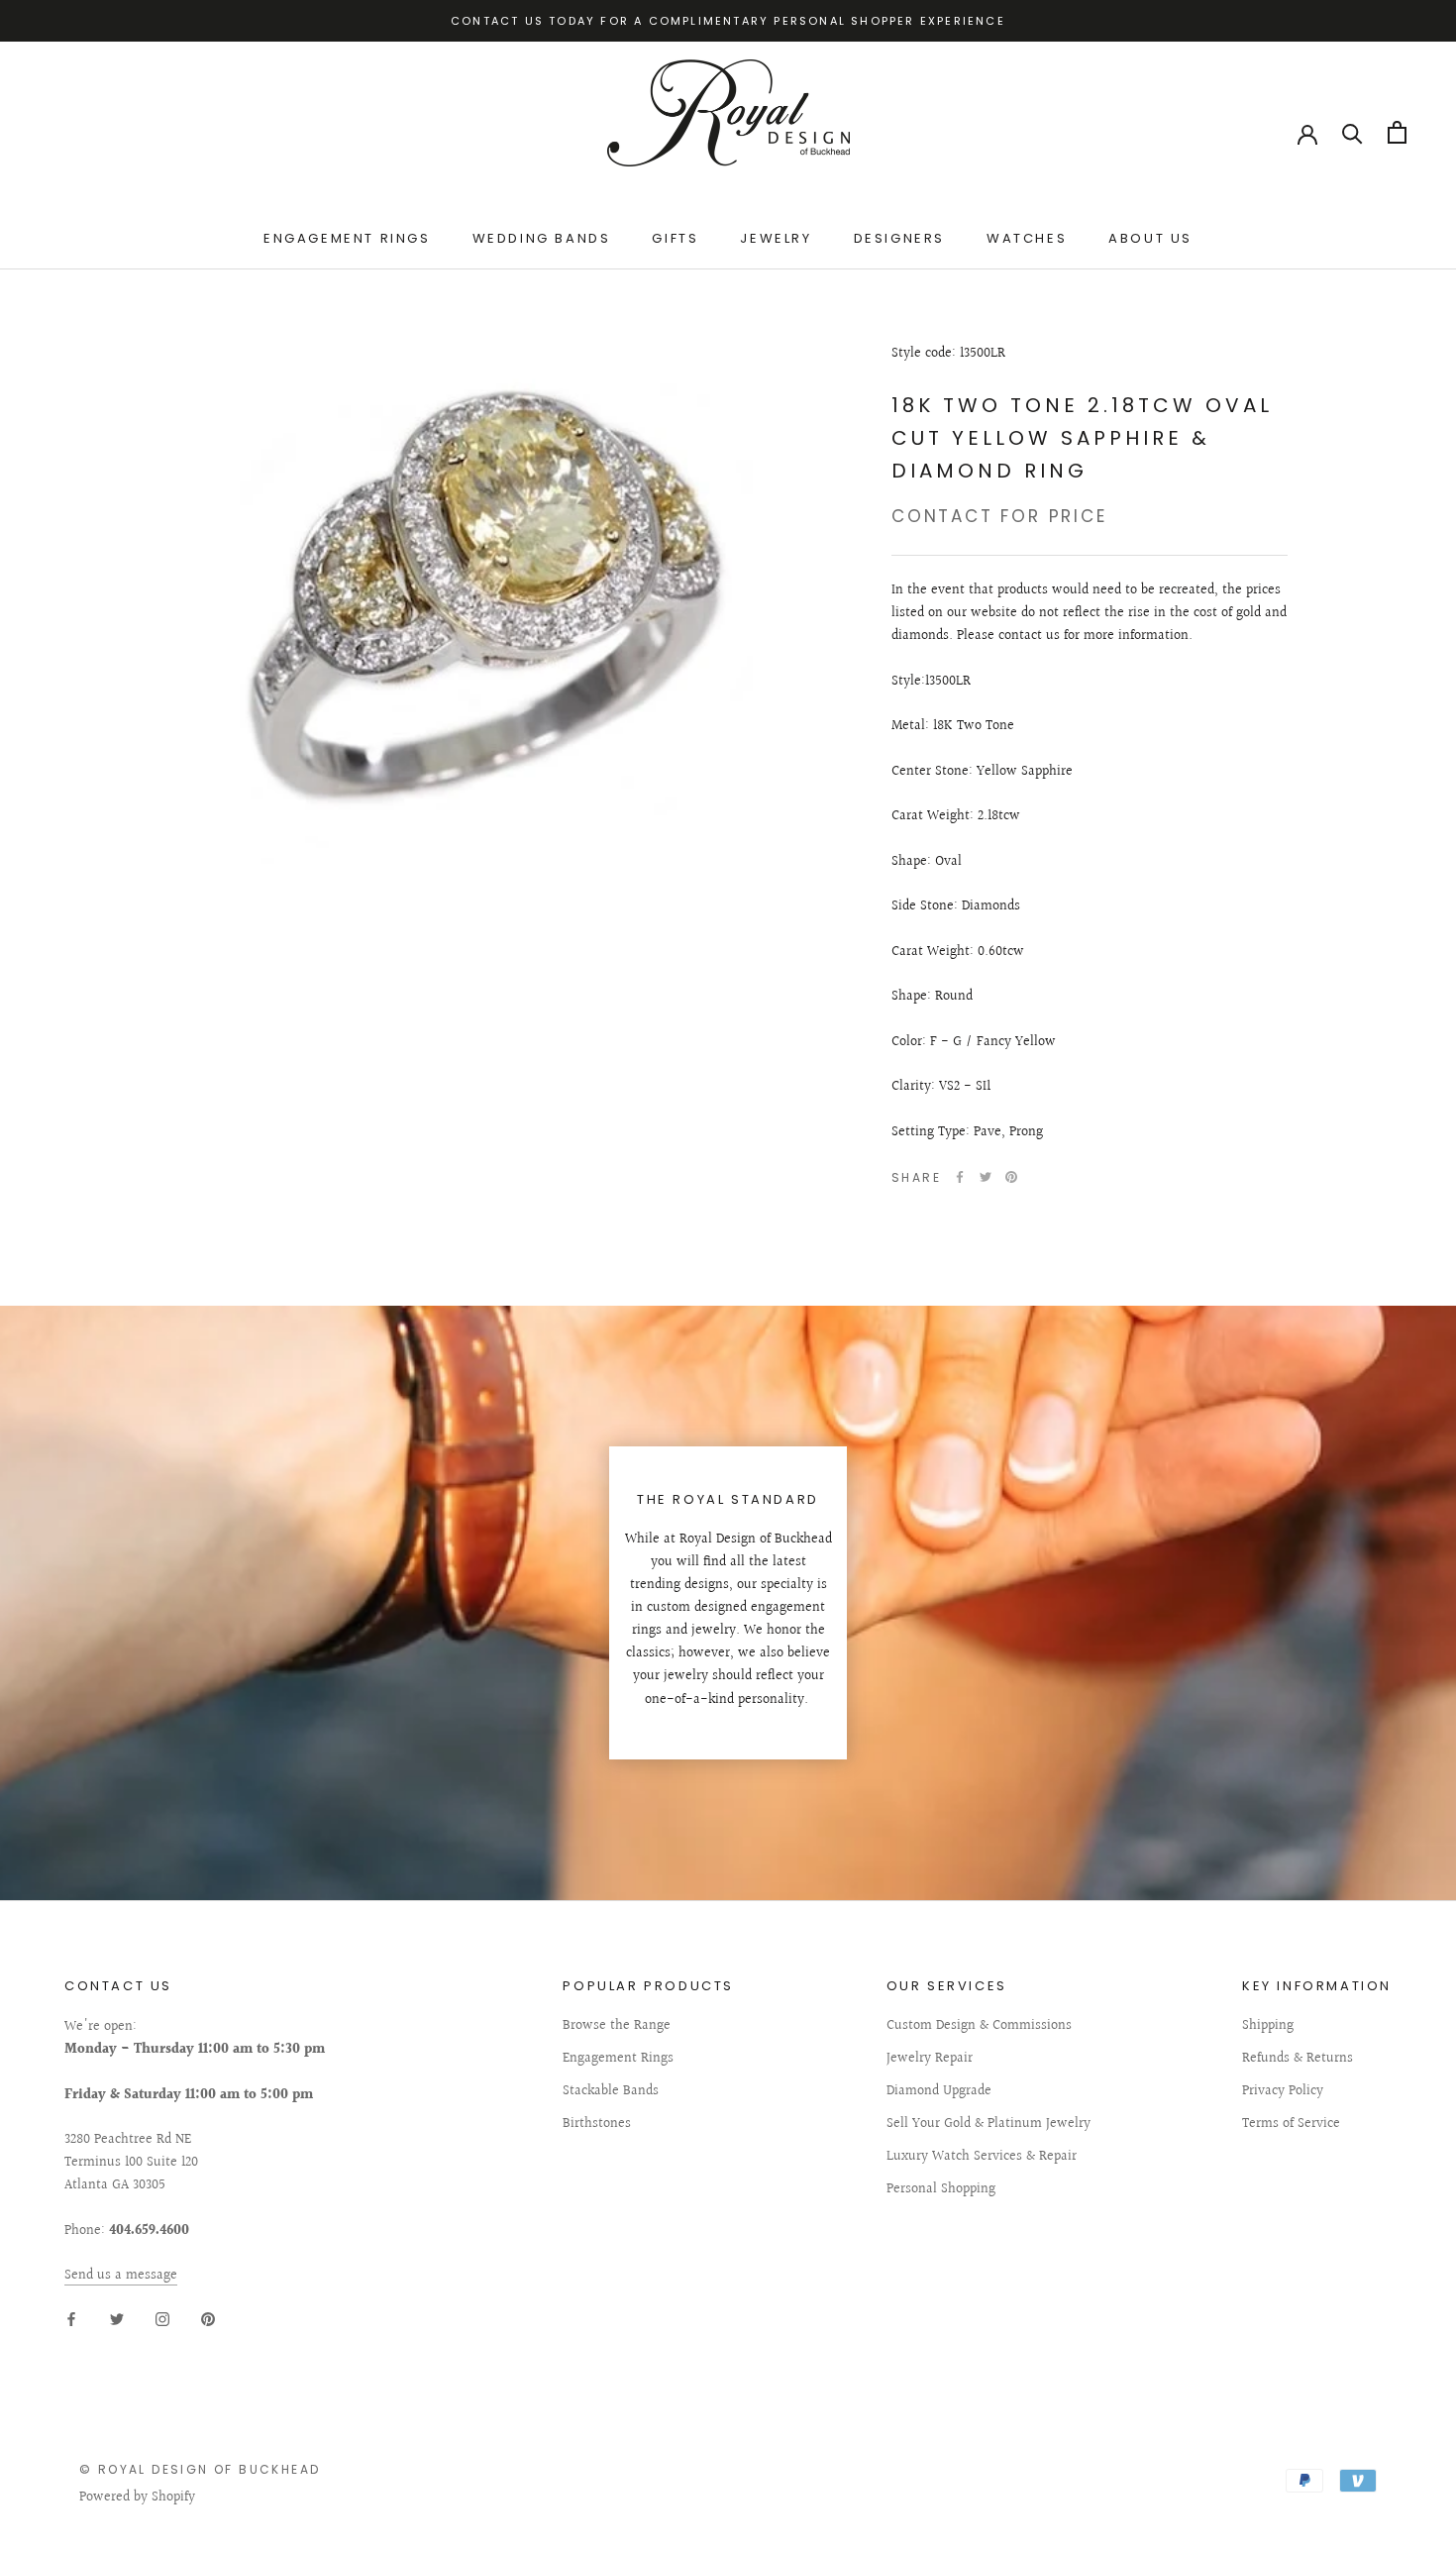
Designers (899, 239)
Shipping (1268, 2026)
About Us (1150, 239)
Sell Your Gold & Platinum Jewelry (988, 2125)
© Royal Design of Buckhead (200, 2469)
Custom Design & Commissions (979, 2026)
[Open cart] (1397, 132)
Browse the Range (617, 2026)
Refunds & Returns (1298, 2059)
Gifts (675, 239)
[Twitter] (986, 1177)
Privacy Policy (1283, 2092)
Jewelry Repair (930, 2059)
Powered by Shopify (137, 2498)
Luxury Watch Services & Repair (982, 2157)
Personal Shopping (941, 2190)
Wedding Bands (542, 239)
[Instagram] (162, 2319)
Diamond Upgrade (939, 2092)
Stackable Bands (611, 2092)
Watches (1027, 239)
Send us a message (121, 2276)
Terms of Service (1291, 2125)
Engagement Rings (347, 239)
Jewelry (776, 239)
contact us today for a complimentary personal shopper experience (728, 21)
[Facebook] (960, 1177)
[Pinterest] (1011, 1177)
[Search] (1352, 132)
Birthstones (597, 2125)
